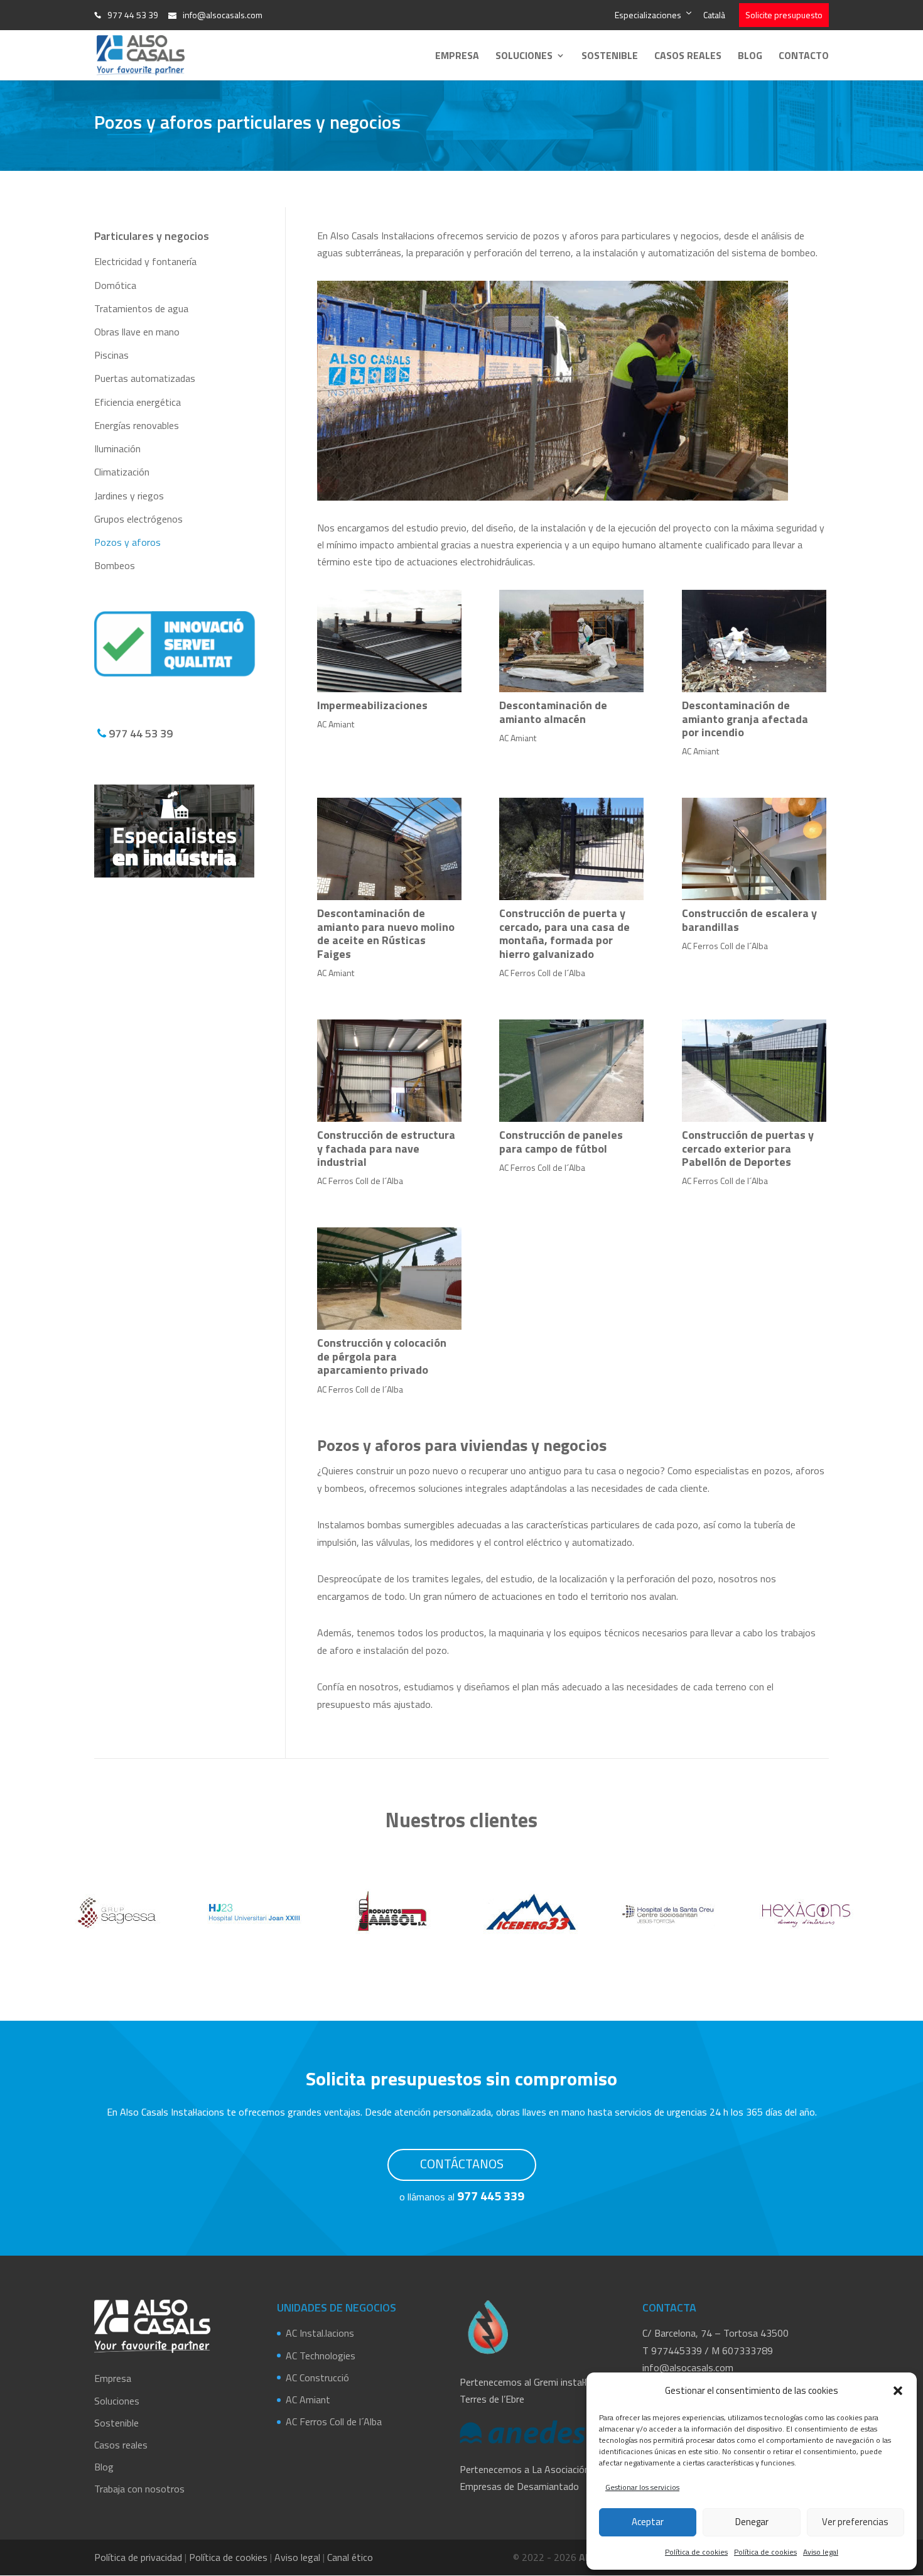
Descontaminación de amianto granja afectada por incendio (745, 719)
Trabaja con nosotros (139, 2489)
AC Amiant (336, 724)
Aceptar (648, 2522)
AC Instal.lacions (320, 2333)
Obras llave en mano (137, 332)
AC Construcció (317, 2377)
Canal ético (350, 2557)
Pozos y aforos (127, 542)
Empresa (457, 57)
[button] (898, 2391)
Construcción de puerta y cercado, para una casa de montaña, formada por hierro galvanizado (564, 933)
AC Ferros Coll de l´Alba (542, 973)
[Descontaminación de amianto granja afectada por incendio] (754, 641)
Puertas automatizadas (145, 378)
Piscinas (111, 355)
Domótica (115, 285)
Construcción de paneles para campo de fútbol (561, 1142)
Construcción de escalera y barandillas (749, 920)
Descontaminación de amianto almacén (553, 712)
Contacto (804, 57)
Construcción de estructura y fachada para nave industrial (386, 1148)
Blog (750, 57)
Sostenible (610, 57)
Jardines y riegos (129, 496)
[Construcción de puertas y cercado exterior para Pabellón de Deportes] (754, 1071)
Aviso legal (821, 2552)
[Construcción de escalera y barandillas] (754, 849)
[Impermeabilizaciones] (389, 641)
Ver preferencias (855, 2522)
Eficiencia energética (138, 402)
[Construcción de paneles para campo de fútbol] (571, 1071)
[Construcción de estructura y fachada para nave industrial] (389, 1071)
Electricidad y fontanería (145, 261)
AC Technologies (321, 2355)
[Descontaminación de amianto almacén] (571, 641)
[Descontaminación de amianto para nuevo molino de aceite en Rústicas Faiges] (389, 849)
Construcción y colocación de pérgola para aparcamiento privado (382, 1356)
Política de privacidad (138, 2557)
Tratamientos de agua (141, 308)
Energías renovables (137, 425)
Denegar (752, 2522)
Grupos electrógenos (138, 519)
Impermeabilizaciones (372, 705)
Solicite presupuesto (784, 15)
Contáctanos (462, 2164)
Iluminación (117, 448)
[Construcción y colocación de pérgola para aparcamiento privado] (389, 1279)
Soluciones (524, 57)
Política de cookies (696, 2552)
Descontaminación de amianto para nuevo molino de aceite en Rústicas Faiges (386, 933)
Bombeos (115, 565)
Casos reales (688, 57)
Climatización (122, 472)
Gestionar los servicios (642, 2487)
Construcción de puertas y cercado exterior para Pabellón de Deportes (748, 1148)
